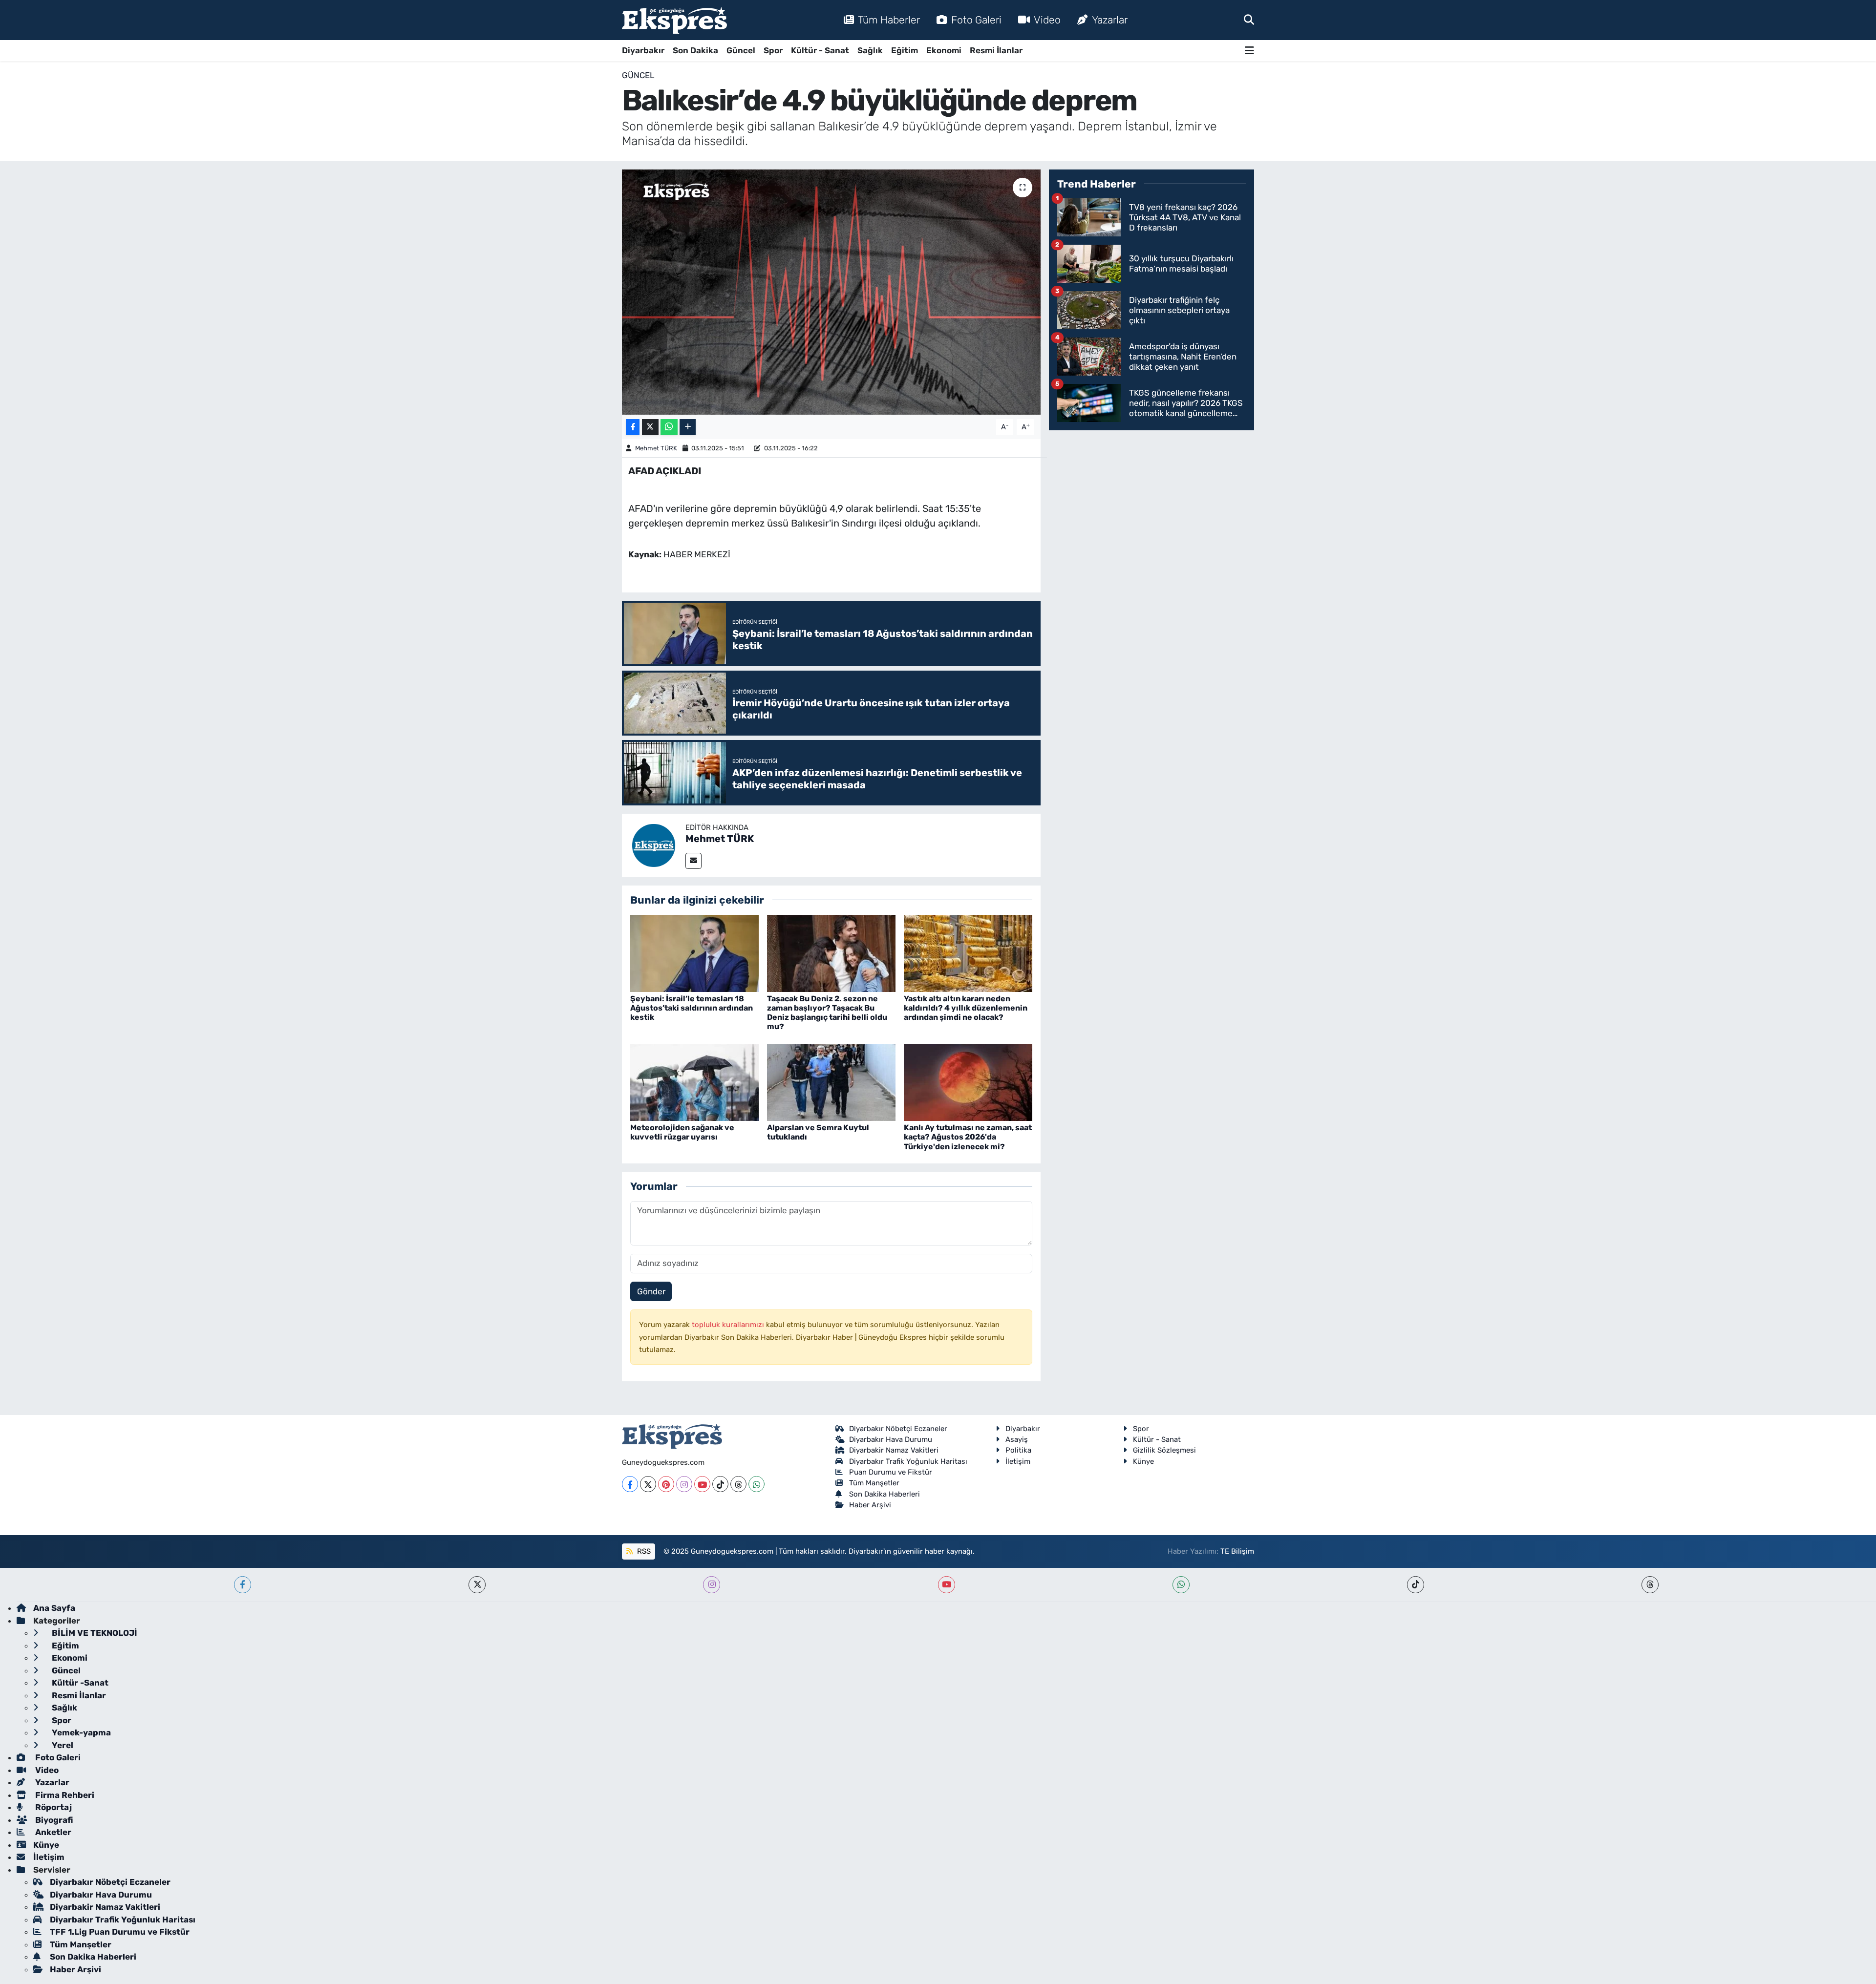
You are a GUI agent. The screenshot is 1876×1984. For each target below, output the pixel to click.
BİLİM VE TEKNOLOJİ (94, 1633)
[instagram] (712, 1585)
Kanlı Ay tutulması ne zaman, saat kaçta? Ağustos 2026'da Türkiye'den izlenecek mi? (968, 1137)
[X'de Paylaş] (650, 427)
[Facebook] (630, 1484)
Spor (773, 50)
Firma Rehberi (64, 1795)
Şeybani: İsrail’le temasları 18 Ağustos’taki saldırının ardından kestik (692, 1008)
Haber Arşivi (870, 1505)
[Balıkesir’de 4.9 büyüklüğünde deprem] (831, 292)
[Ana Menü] (1249, 51)
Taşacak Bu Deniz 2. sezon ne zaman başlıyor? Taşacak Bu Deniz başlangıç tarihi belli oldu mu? (827, 1013)
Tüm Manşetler (874, 1483)
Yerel (62, 1745)
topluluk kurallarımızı (729, 1325)
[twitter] (477, 1585)
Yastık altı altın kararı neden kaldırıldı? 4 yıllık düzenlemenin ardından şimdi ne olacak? (966, 1008)
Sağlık (870, 50)
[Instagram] (684, 1484)
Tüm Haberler (889, 20)
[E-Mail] (693, 861)
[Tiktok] (720, 1484)
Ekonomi (944, 50)
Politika (1018, 1450)
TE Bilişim (1237, 1551)
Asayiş (1017, 1439)
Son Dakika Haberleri (885, 1494)
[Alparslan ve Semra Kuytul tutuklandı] (831, 1081)
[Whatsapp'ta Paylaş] (669, 427)
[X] (648, 1484)
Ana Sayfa (54, 1608)
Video (1047, 20)
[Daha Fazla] (688, 427)
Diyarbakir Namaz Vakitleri (894, 1450)
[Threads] (738, 1484)
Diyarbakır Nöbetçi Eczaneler (898, 1429)
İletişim (1018, 1461)
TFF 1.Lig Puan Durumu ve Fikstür (120, 1932)
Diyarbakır (643, 50)
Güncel (741, 50)
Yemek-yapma (80, 1732)
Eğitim (905, 50)
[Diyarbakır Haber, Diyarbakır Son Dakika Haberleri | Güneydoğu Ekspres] (674, 20)
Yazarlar (1110, 20)
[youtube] (947, 1585)
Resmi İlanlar (996, 50)
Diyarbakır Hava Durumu (891, 1439)
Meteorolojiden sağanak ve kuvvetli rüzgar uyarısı (682, 1132)
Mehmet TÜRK (656, 448)
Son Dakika (695, 50)
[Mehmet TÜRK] (654, 844)
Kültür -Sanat (79, 1683)
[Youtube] (702, 1484)
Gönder (651, 1291)
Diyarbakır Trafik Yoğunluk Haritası (908, 1461)
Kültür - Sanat (820, 50)
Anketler (52, 1832)
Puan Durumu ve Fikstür (891, 1472)
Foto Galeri (976, 20)
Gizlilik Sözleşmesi (1164, 1450)
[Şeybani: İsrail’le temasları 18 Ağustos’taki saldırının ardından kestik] (694, 952)
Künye (1143, 1461)
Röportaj (53, 1807)
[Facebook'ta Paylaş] (633, 427)
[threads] (1650, 1585)
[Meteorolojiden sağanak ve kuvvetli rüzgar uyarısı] (694, 1081)
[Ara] (1249, 20)
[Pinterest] (666, 1484)
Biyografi (53, 1820)
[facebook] (243, 1585)
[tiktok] (1416, 1585)
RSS (643, 1551)
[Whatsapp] (757, 1484)
